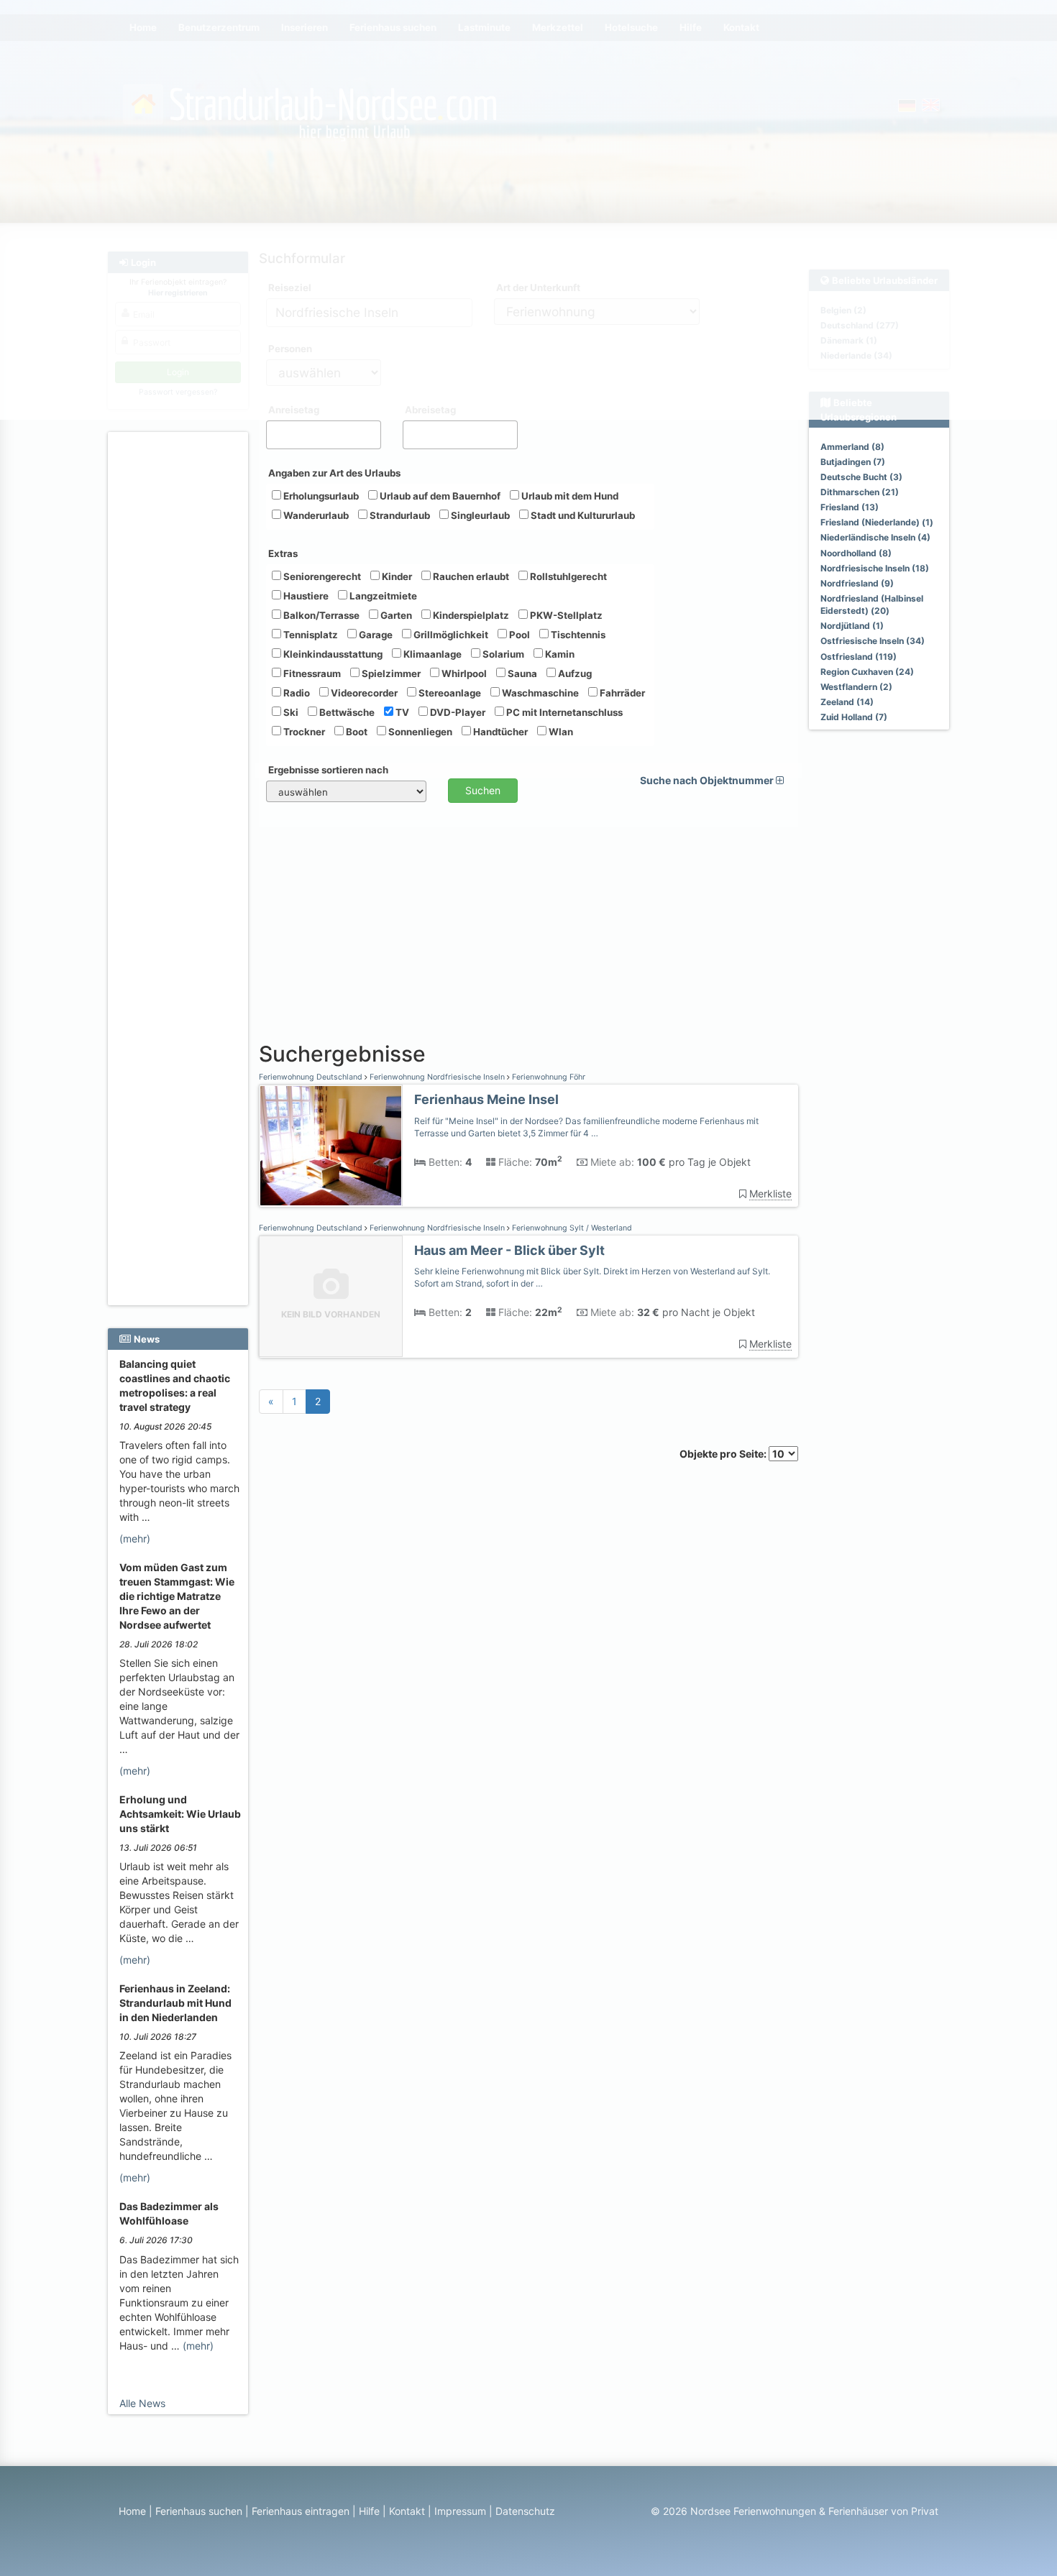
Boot (356, 732)
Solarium (502, 654)
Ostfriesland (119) (859, 657)
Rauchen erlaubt (470, 576)
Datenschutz (525, 2511)
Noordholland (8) (856, 553)
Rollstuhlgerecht (567, 576)
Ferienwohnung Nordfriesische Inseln (437, 1077)
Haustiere (305, 596)
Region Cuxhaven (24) (867, 672)
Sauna (521, 673)
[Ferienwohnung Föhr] (331, 1146)
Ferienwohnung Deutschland (312, 1077)
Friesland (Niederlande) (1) (877, 522)
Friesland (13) (850, 507)
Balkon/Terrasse (320, 615)
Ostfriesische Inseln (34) (873, 641)
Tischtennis (577, 635)
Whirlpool (463, 673)
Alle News (142, 2403)
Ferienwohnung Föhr (548, 1077)
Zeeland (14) (847, 702)
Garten (395, 615)
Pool (518, 635)
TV (401, 712)
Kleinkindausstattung (332, 654)
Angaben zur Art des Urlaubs (334, 473)
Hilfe (369, 2511)
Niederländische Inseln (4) (875, 537)
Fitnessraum (311, 673)
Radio (296, 693)
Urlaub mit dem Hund (569, 496)
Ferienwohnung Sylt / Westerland (571, 1228)
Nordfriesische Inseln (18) (875, 568)
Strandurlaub (399, 515)
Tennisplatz (310, 635)
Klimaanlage (431, 654)
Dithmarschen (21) (860, 492)
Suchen (483, 790)
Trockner (303, 732)
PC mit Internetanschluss (563, 712)
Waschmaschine (539, 693)
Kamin (559, 654)
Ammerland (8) (852, 447)
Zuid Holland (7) (854, 717)
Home (132, 2511)
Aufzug (574, 673)
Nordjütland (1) (852, 626)
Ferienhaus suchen (199, 2511)
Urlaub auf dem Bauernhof (439, 496)
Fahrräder (621, 693)
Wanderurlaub (315, 515)
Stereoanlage (449, 693)
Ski (290, 712)
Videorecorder (363, 693)
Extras (283, 553)
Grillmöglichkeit (450, 635)
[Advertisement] (180, 655)
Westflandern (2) (856, 687)
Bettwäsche (346, 712)
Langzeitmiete (382, 596)
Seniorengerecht (321, 576)
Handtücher (499, 732)
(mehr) (135, 1538)
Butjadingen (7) (853, 462)
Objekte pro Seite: (724, 1454)
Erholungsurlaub (320, 496)
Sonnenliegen (419, 732)
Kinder (396, 576)
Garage (375, 635)
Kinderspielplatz (470, 615)
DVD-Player (457, 712)
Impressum (460, 2511)
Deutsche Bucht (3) (861, 477)
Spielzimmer (390, 673)
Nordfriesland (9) (857, 583)
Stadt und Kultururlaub (582, 515)
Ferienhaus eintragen (301, 2511)
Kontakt (407, 2511)
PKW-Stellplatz (565, 615)
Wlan (560, 732)
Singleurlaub (479, 515)
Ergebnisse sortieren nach (328, 770)
